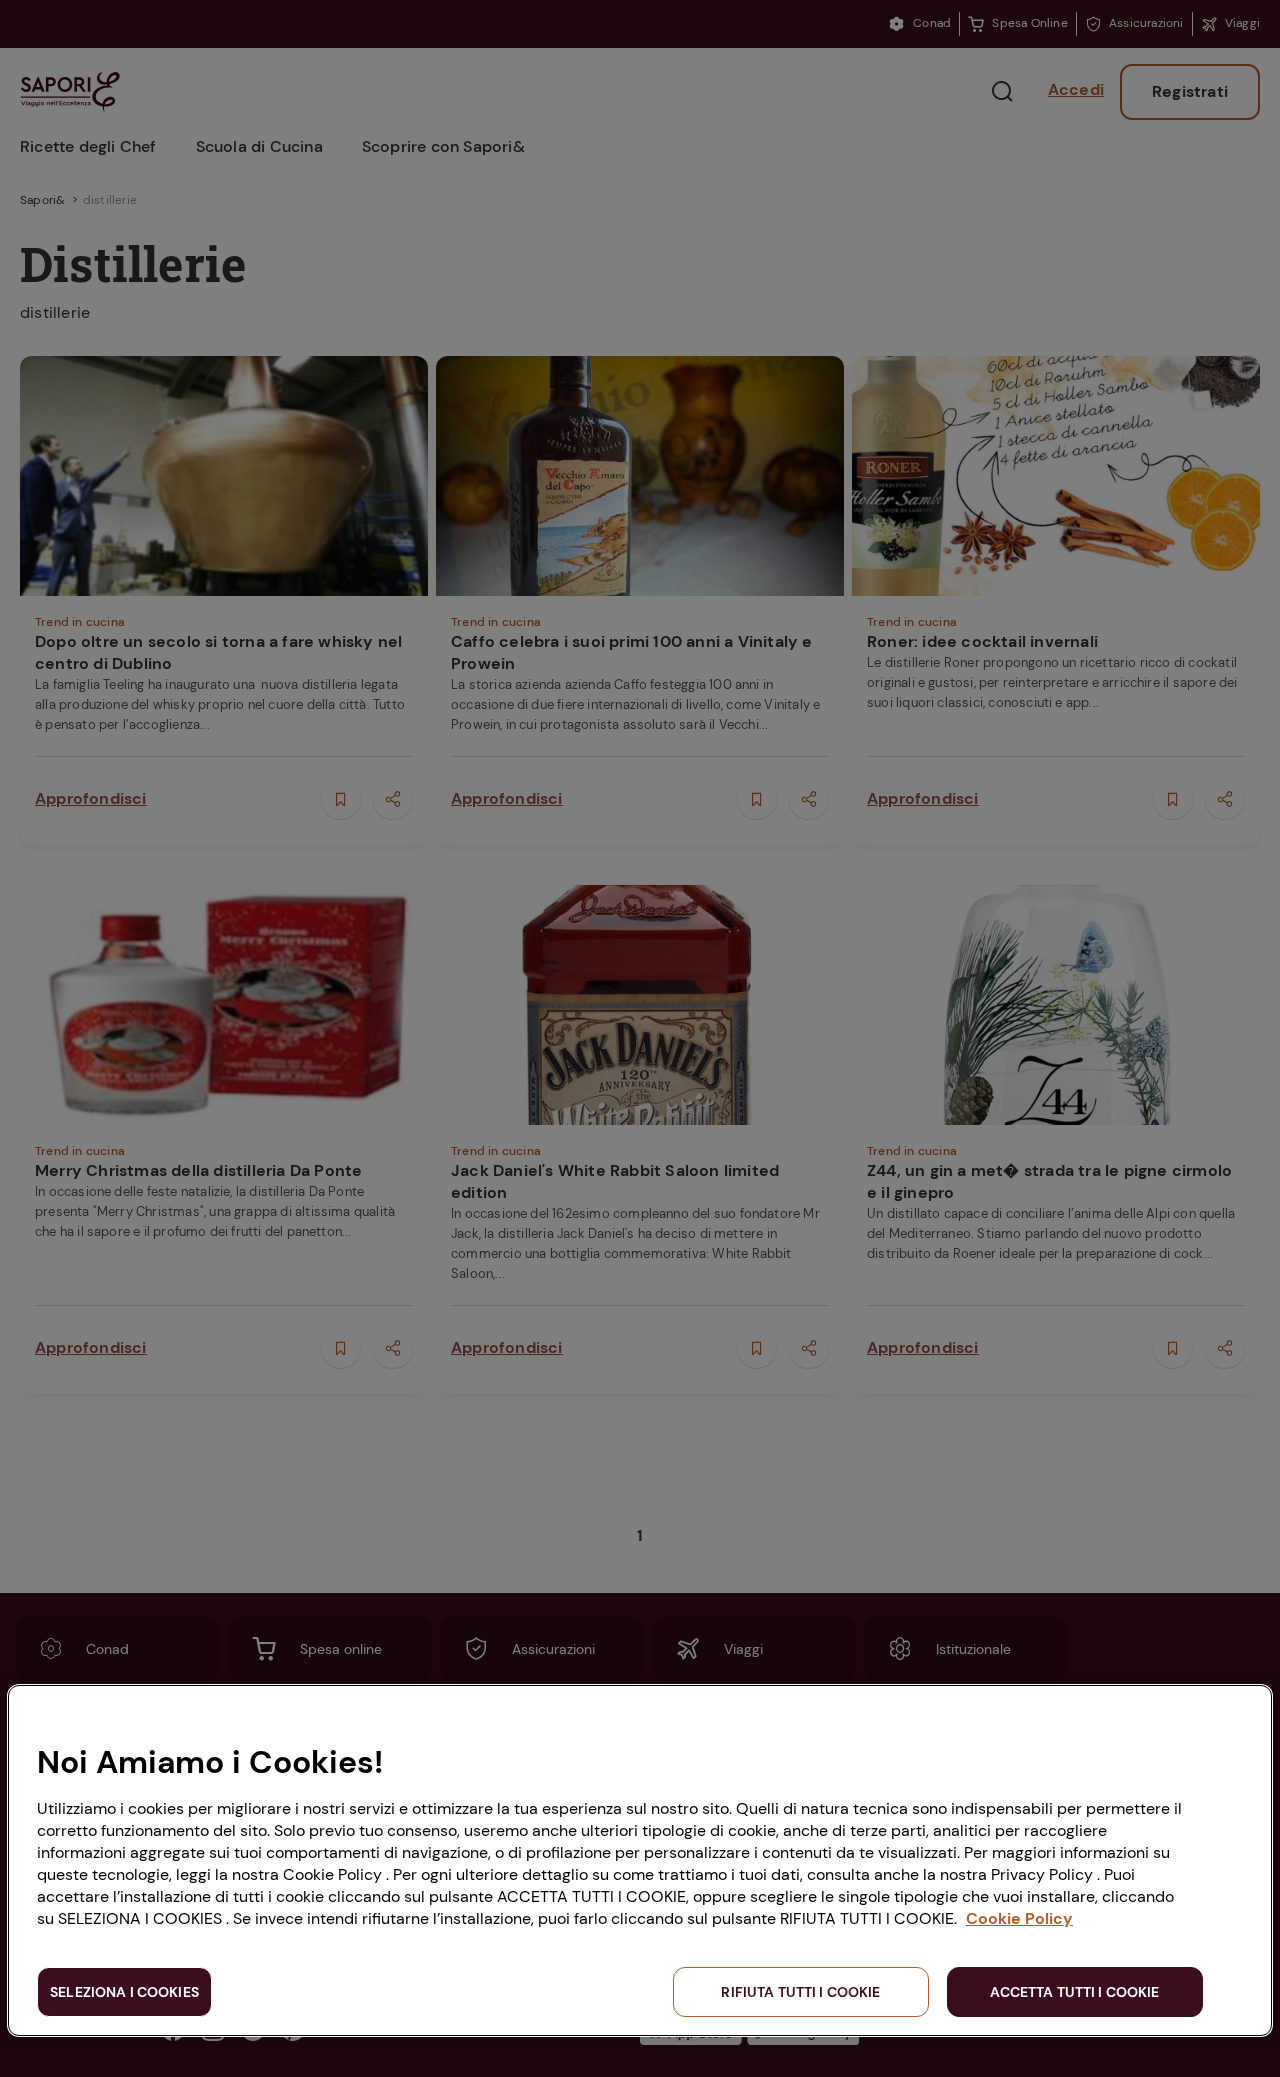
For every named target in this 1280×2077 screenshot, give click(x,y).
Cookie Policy (1019, 1918)
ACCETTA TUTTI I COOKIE (1074, 1992)
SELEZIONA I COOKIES (124, 1992)
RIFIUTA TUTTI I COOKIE (800, 1992)
